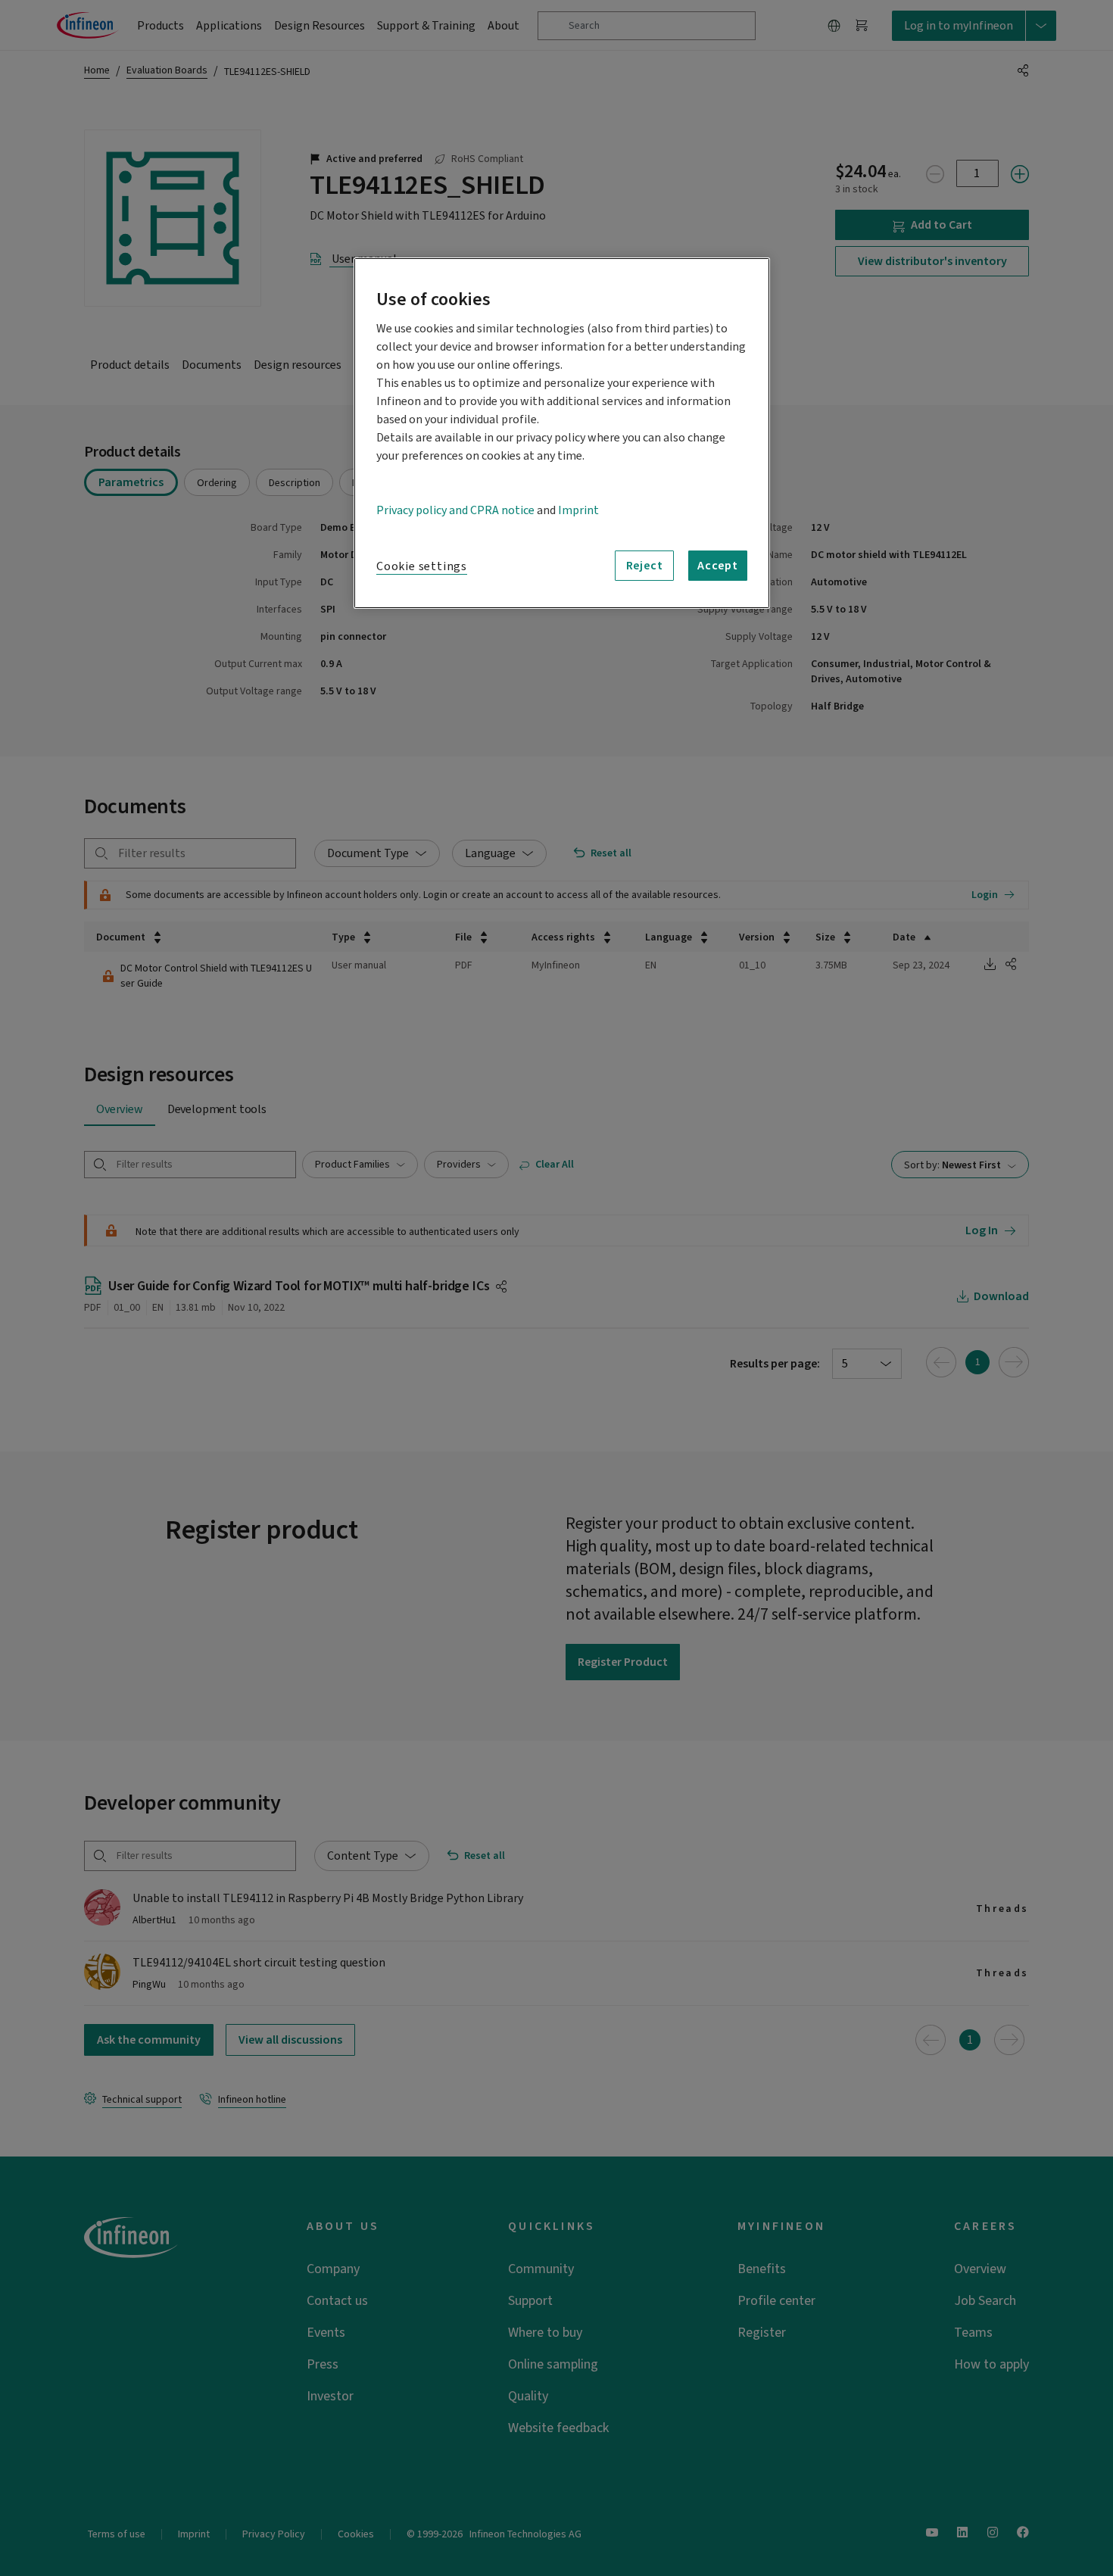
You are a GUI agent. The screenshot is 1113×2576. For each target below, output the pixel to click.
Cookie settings (422, 566)
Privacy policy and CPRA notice (455, 510)
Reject (645, 566)
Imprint (578, 510)
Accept (718, 566)
